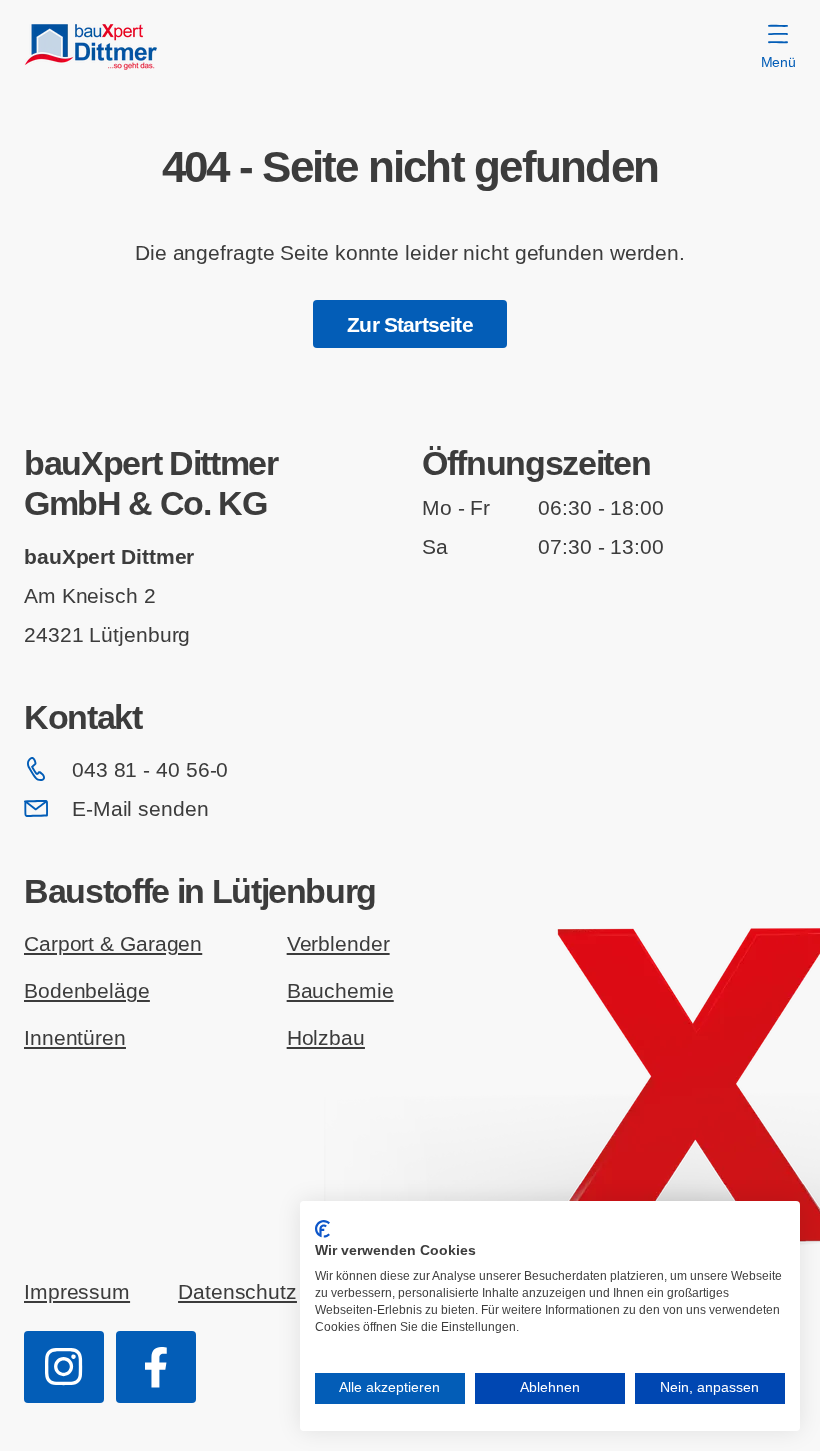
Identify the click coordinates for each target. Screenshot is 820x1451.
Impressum (77, 1291)
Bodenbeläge (87, 990)
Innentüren (75, 1037)
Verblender (338, 943)
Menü (778, 62)
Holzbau (326, 1037)
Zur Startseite (409, 324)
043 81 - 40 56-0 (150, 769)
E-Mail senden (140, 808)
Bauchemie (340, 990)
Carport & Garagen (113, 943)
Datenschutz (237, 1291)
